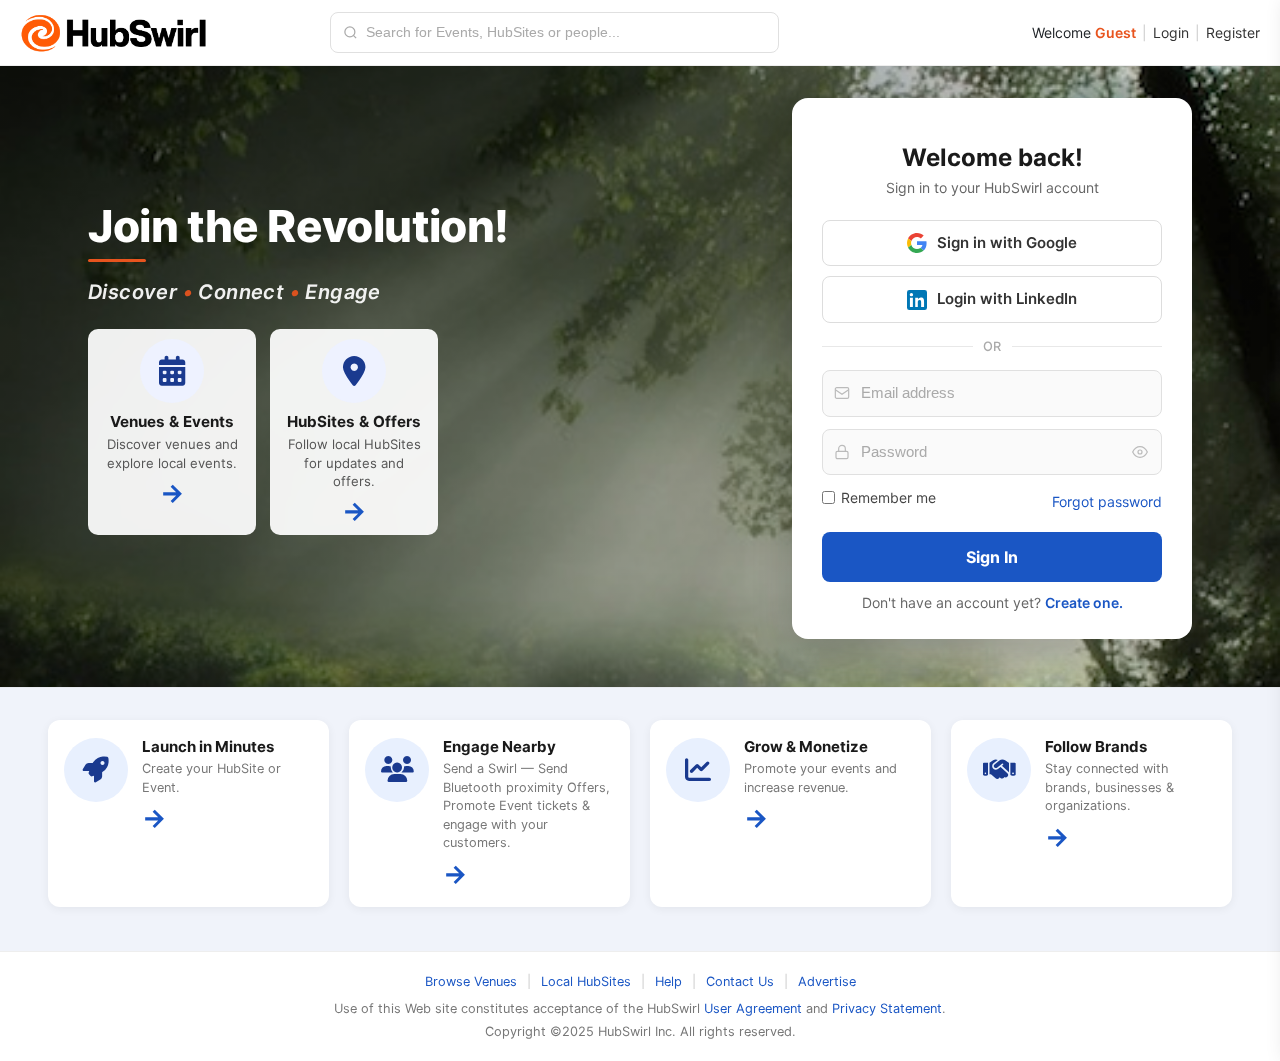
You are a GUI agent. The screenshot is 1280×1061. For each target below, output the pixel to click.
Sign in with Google (1007, 242)
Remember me (888, 497)
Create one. (1084, 602)
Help (668, 981)
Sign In (992, 557)
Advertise (827, 981)
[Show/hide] (1140, 452)
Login (1171, 32)
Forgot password (1107, 501)
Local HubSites (586, 981)
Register (1233, 32)
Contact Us (740, 981)
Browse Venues (471, 981)
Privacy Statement (887, 1008)
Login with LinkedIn (1007, 298)
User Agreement (753, 1008)
